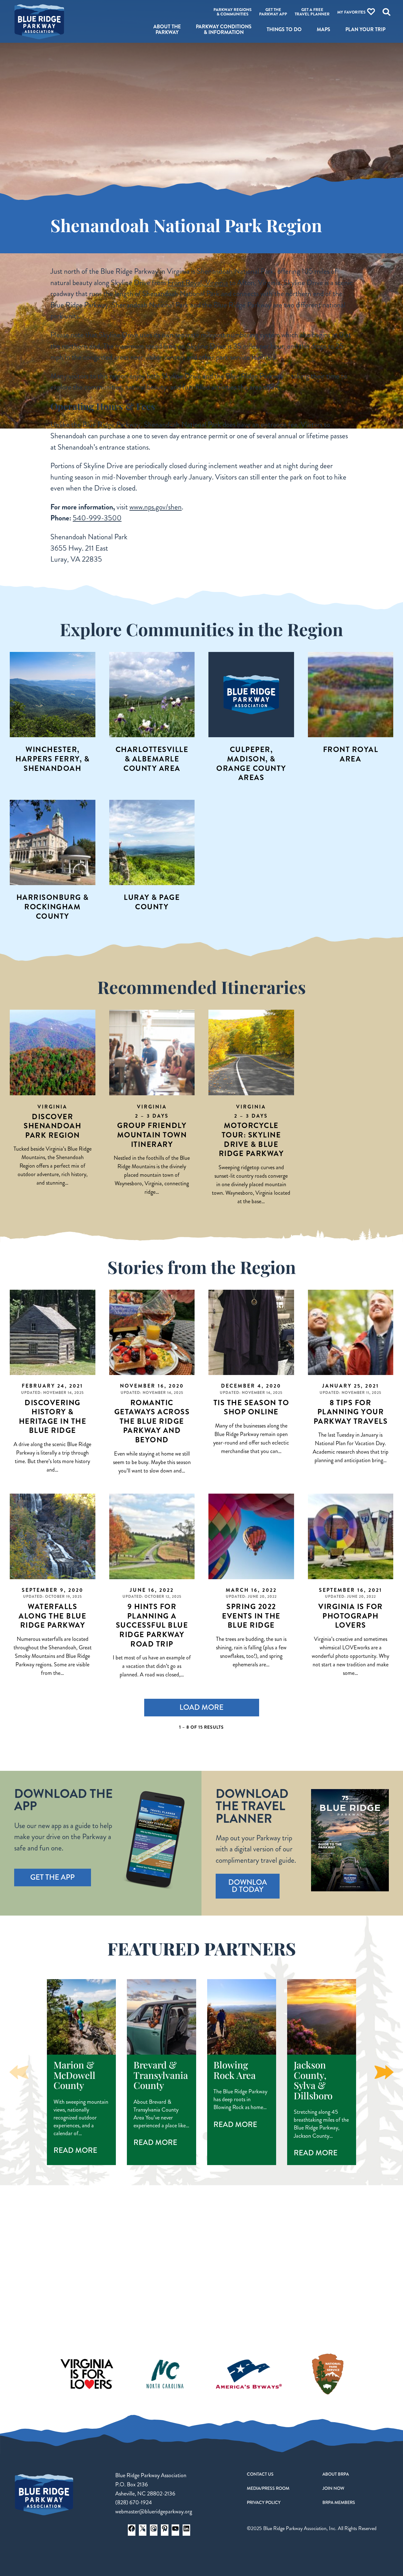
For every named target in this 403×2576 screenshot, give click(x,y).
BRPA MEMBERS (339, 2502)
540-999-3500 (97, 518)
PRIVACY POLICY (264, 2502)
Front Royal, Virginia (198, 283)
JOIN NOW (333, 2488)
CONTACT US (260, 2474)
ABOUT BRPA (336, 2474)
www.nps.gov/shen (156, 507)
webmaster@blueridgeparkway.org (154, 2511)
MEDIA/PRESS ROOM (268, 2488)
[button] (384, 2072)
